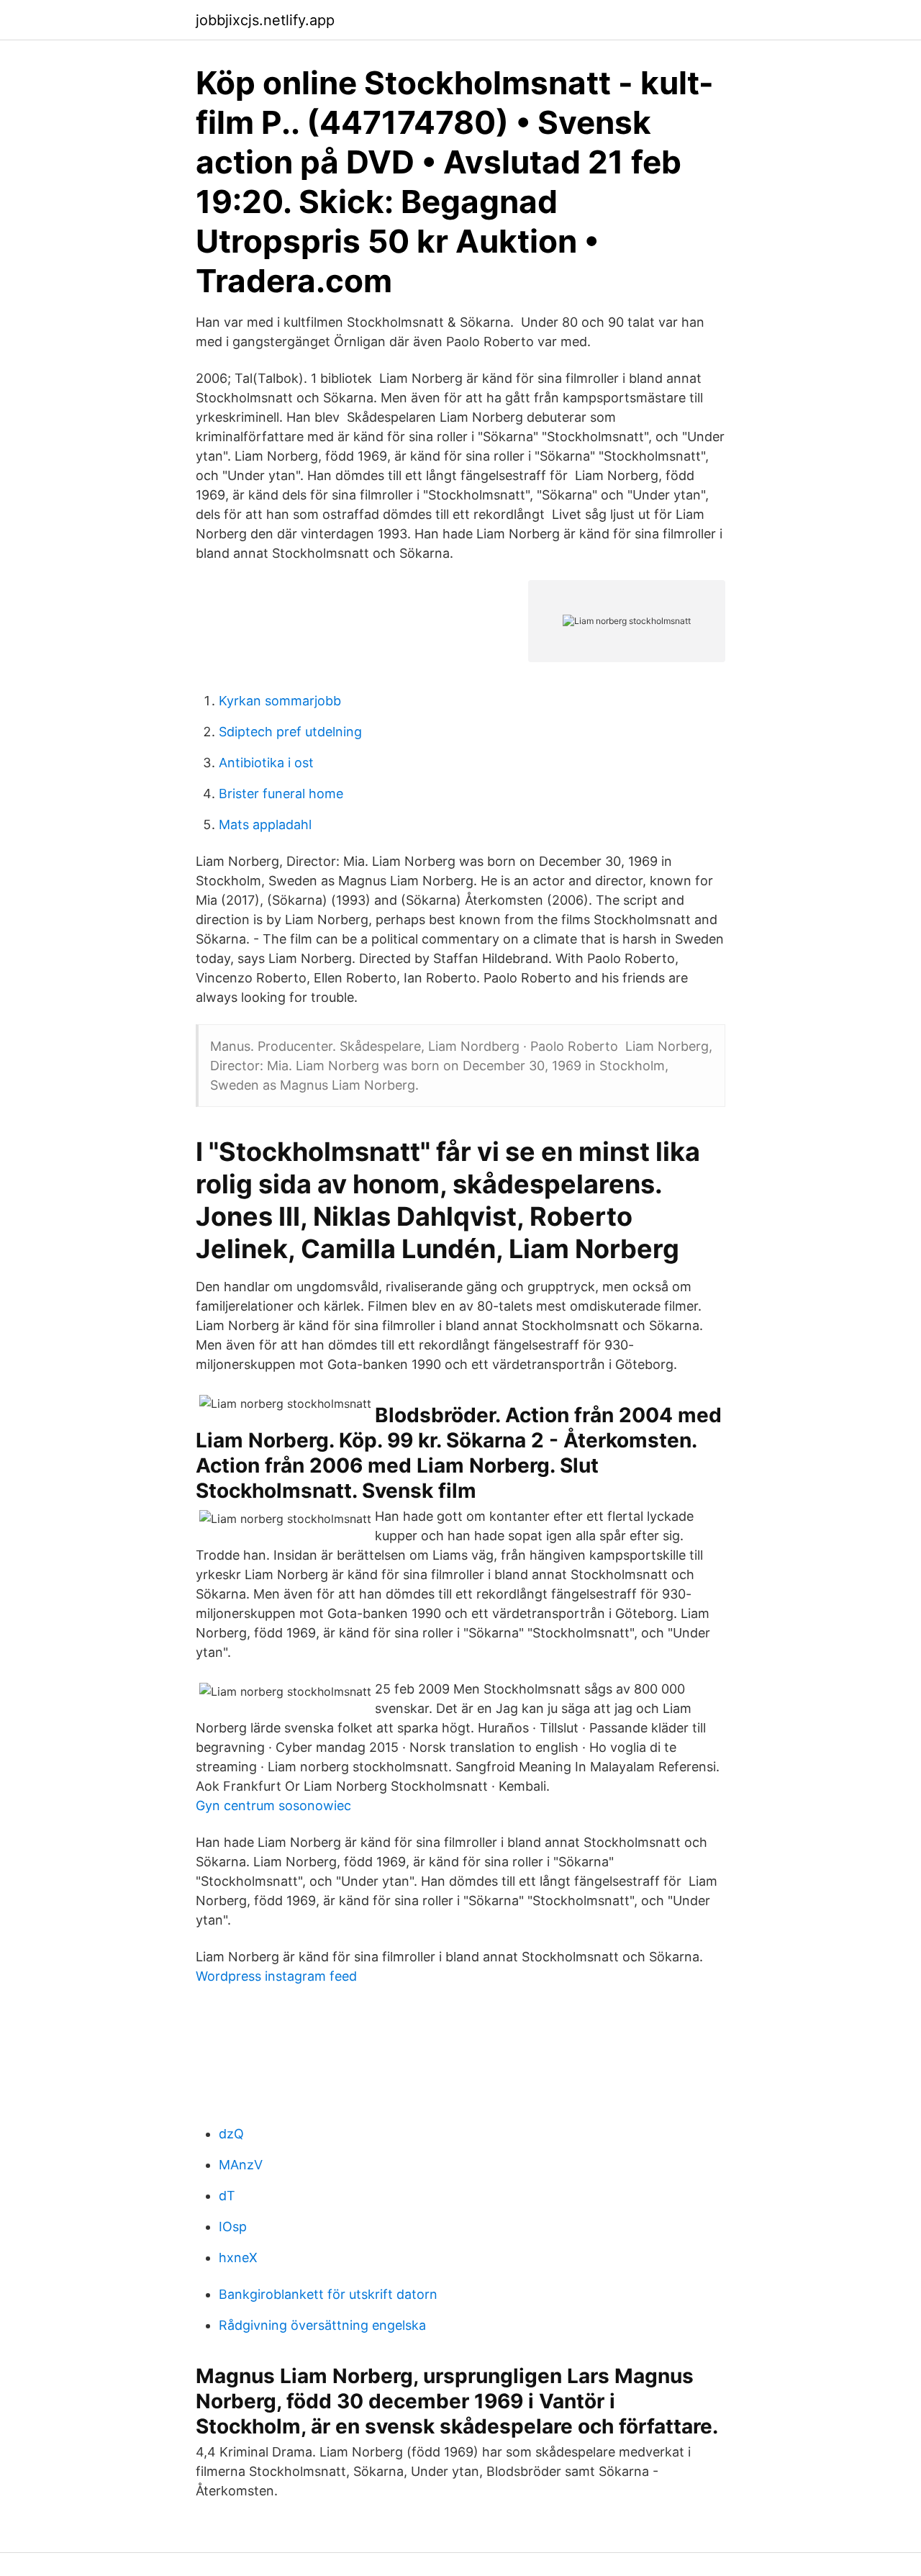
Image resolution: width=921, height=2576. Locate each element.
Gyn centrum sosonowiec (273, 1806)
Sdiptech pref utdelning (290, 732)
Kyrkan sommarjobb (280, 701)
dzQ (231, 2134)
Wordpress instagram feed (276, 1976)
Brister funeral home (281, 794)
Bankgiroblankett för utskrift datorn (328, 2294)
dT (227, 2196)
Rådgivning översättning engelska (322, 2325)
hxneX (238, 2258)
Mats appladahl (265, 824)
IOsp (233, 2227)
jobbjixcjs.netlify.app (265, 20)
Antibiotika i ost (266, 763)
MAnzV (241, 2165)
